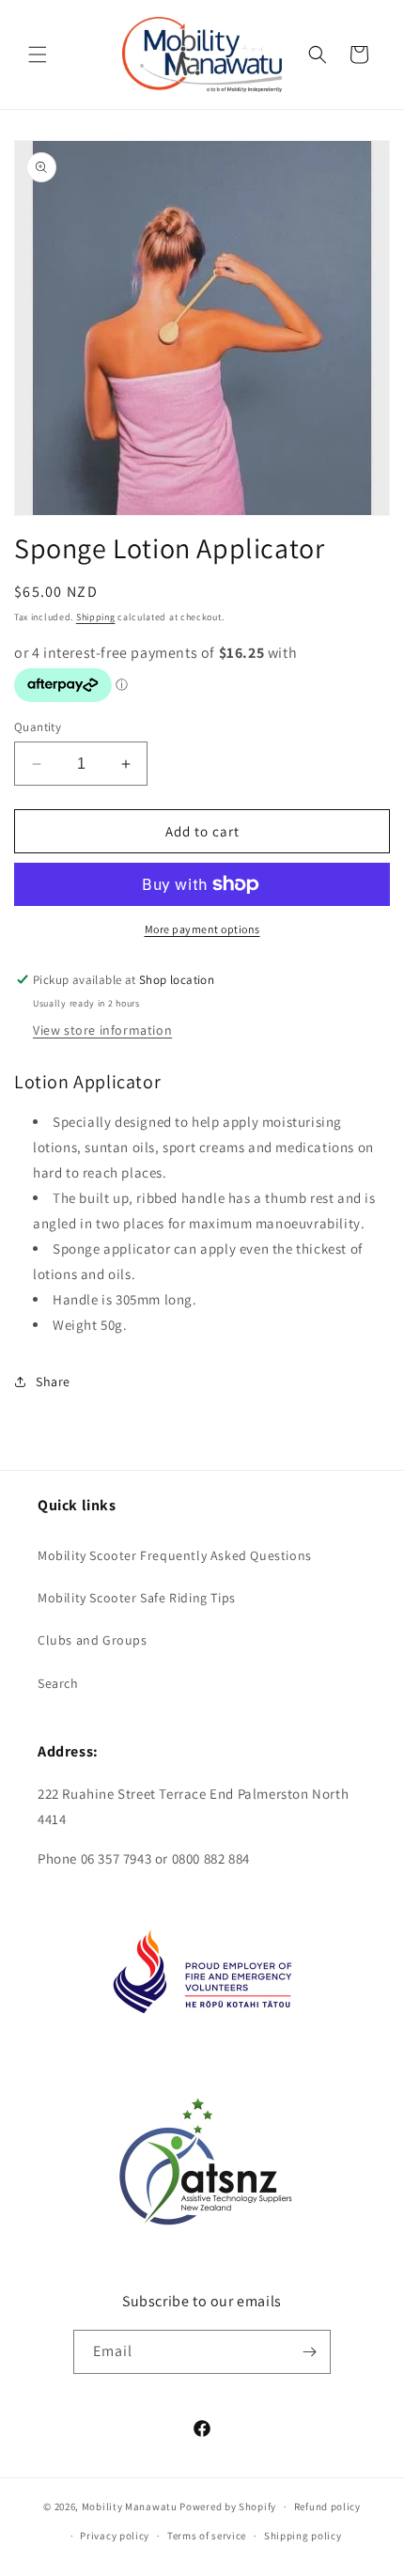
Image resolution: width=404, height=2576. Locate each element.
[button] (38, 55)
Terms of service (207, 2536)
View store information (102, 1030)
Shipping (96, 617)
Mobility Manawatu (130, 2506)
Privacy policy (115, 2536)
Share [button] (53, 1382)
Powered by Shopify (228, 2506)
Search (58, 1683)
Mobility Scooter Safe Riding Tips (137, 1598)
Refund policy (327, 2506)
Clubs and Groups (93, 1640)
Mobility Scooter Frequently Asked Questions (175, 1555)
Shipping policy (303, 2536)
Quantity (38, 727)
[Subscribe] (309, 2352)
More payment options (202, 929)
